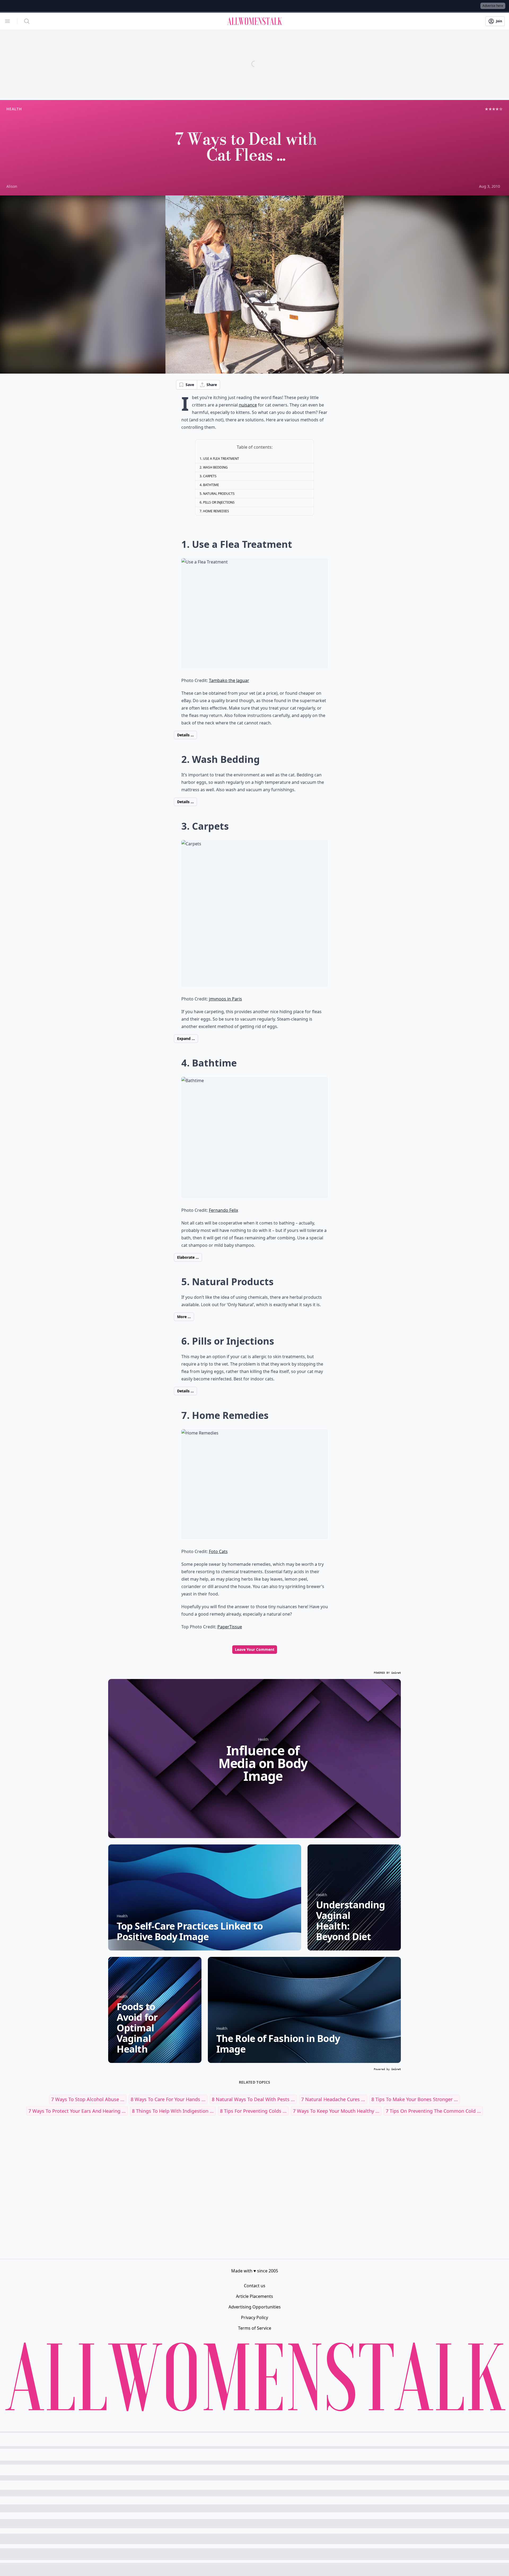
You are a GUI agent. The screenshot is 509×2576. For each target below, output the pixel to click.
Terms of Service (255, 2328)
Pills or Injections (219, 502)
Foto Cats (218, 1551)
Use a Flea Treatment (221, 459)
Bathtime (211, 485)
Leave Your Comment (255, 1649)
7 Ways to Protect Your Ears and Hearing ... (77, 2111)
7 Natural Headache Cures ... (333, 2099)
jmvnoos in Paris (225, 999)
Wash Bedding (215, 467)
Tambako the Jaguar (229, 680)
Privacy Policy (254, 2317)
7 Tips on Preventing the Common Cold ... (433, 2111)
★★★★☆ (494, 109)
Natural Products (219, 494)
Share (212, 385)
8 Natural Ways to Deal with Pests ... (253, 2099)
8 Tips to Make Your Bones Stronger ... (415, 2099)
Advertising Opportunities (255, 2307)
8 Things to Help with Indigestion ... (173, 2111)
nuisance (248, 405)
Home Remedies (216, 511)
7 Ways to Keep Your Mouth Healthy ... (336, 2111)
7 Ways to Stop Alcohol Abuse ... (88, 2099)
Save (190, 385)
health (14, 109)
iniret (396, 1673)
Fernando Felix (223, 1210)
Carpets (210, 476)
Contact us (255, 2286)
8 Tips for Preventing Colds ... (253, 2111)
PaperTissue (230, 1627)
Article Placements (254, 2296)
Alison (12, 186)
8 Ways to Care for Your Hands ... (168, 2099)
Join (499, 21)
